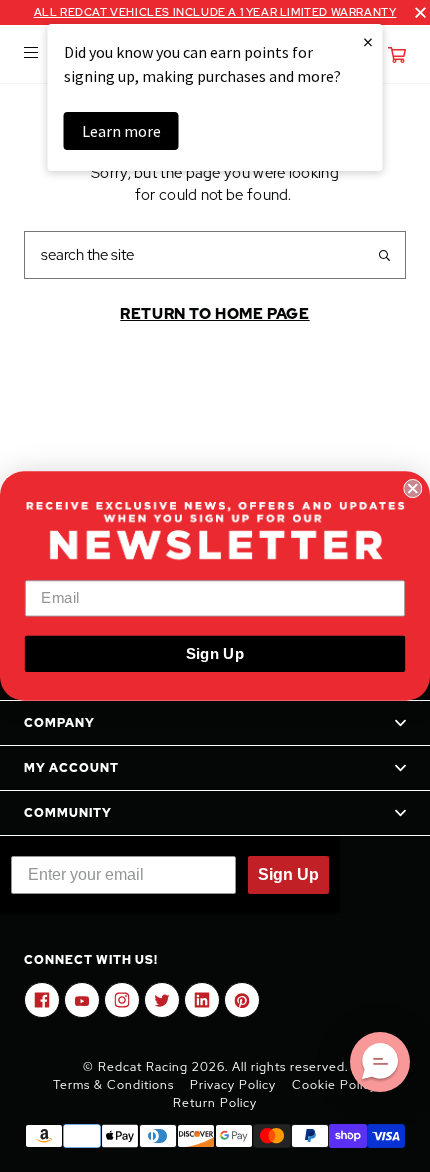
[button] (380, 1062)
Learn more (121, 131)
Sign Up (215, 653)
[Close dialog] (412, 488)
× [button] (368, 41)
